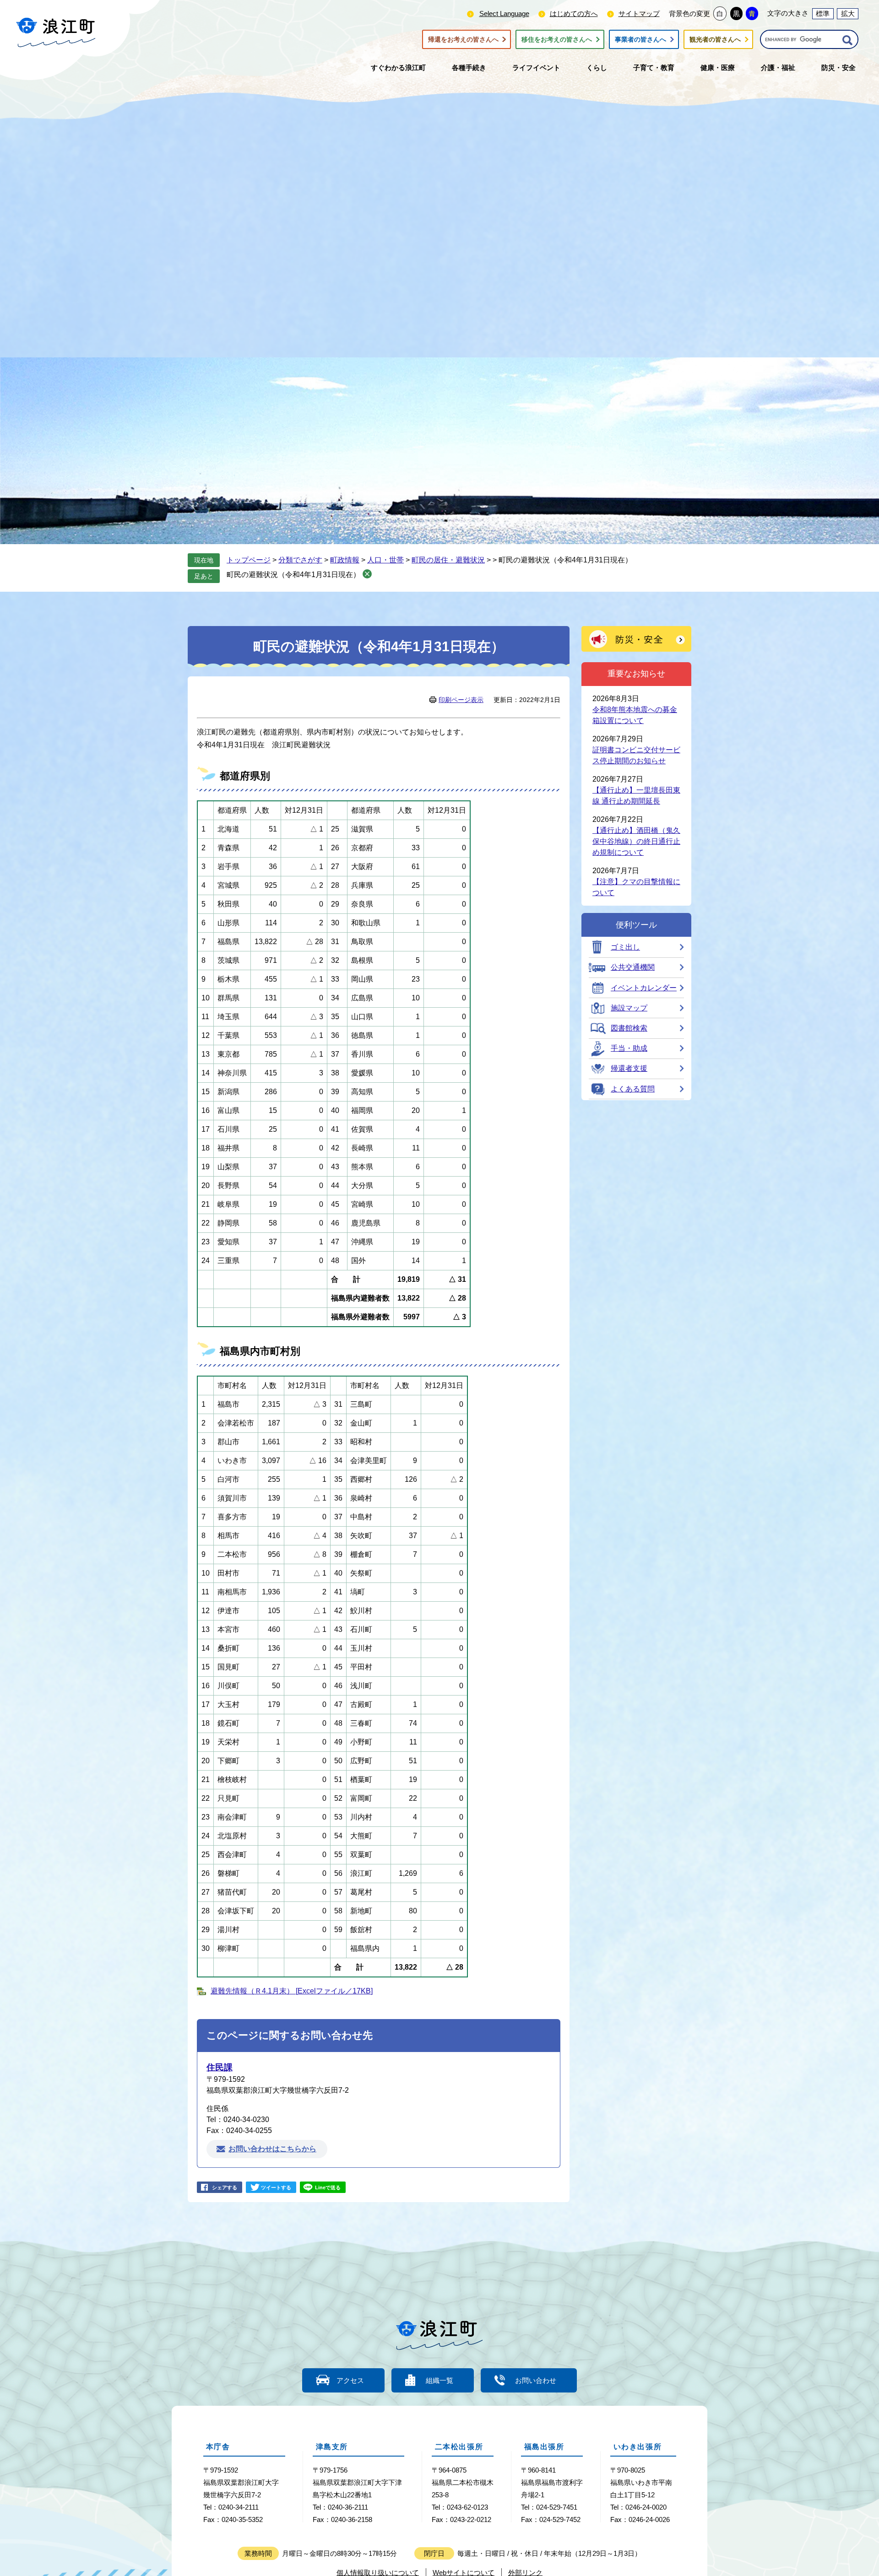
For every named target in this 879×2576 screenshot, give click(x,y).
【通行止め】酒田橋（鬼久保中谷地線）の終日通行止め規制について (636, 841)
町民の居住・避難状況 (448, 560)
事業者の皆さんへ (640, 39)
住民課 (220, 2067)
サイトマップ (639, 14)
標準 (823, 14)
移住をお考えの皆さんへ (557, 39)
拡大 (848, 14)
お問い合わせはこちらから (272, 2149)
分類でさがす (300, 560)
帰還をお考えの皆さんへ (463, 39)
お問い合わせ (536, 2380)
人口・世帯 (385, 560)
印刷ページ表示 (461, 700)
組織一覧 (439, 2380)
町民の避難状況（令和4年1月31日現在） (293, 575)
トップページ (249, 560)
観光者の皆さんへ (715, 39)
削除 (367, 574)
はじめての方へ (574, 14)
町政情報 (345, 560)
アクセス (350, 2380)
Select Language (504, 14)
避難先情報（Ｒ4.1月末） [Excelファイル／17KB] (292, 1991)
